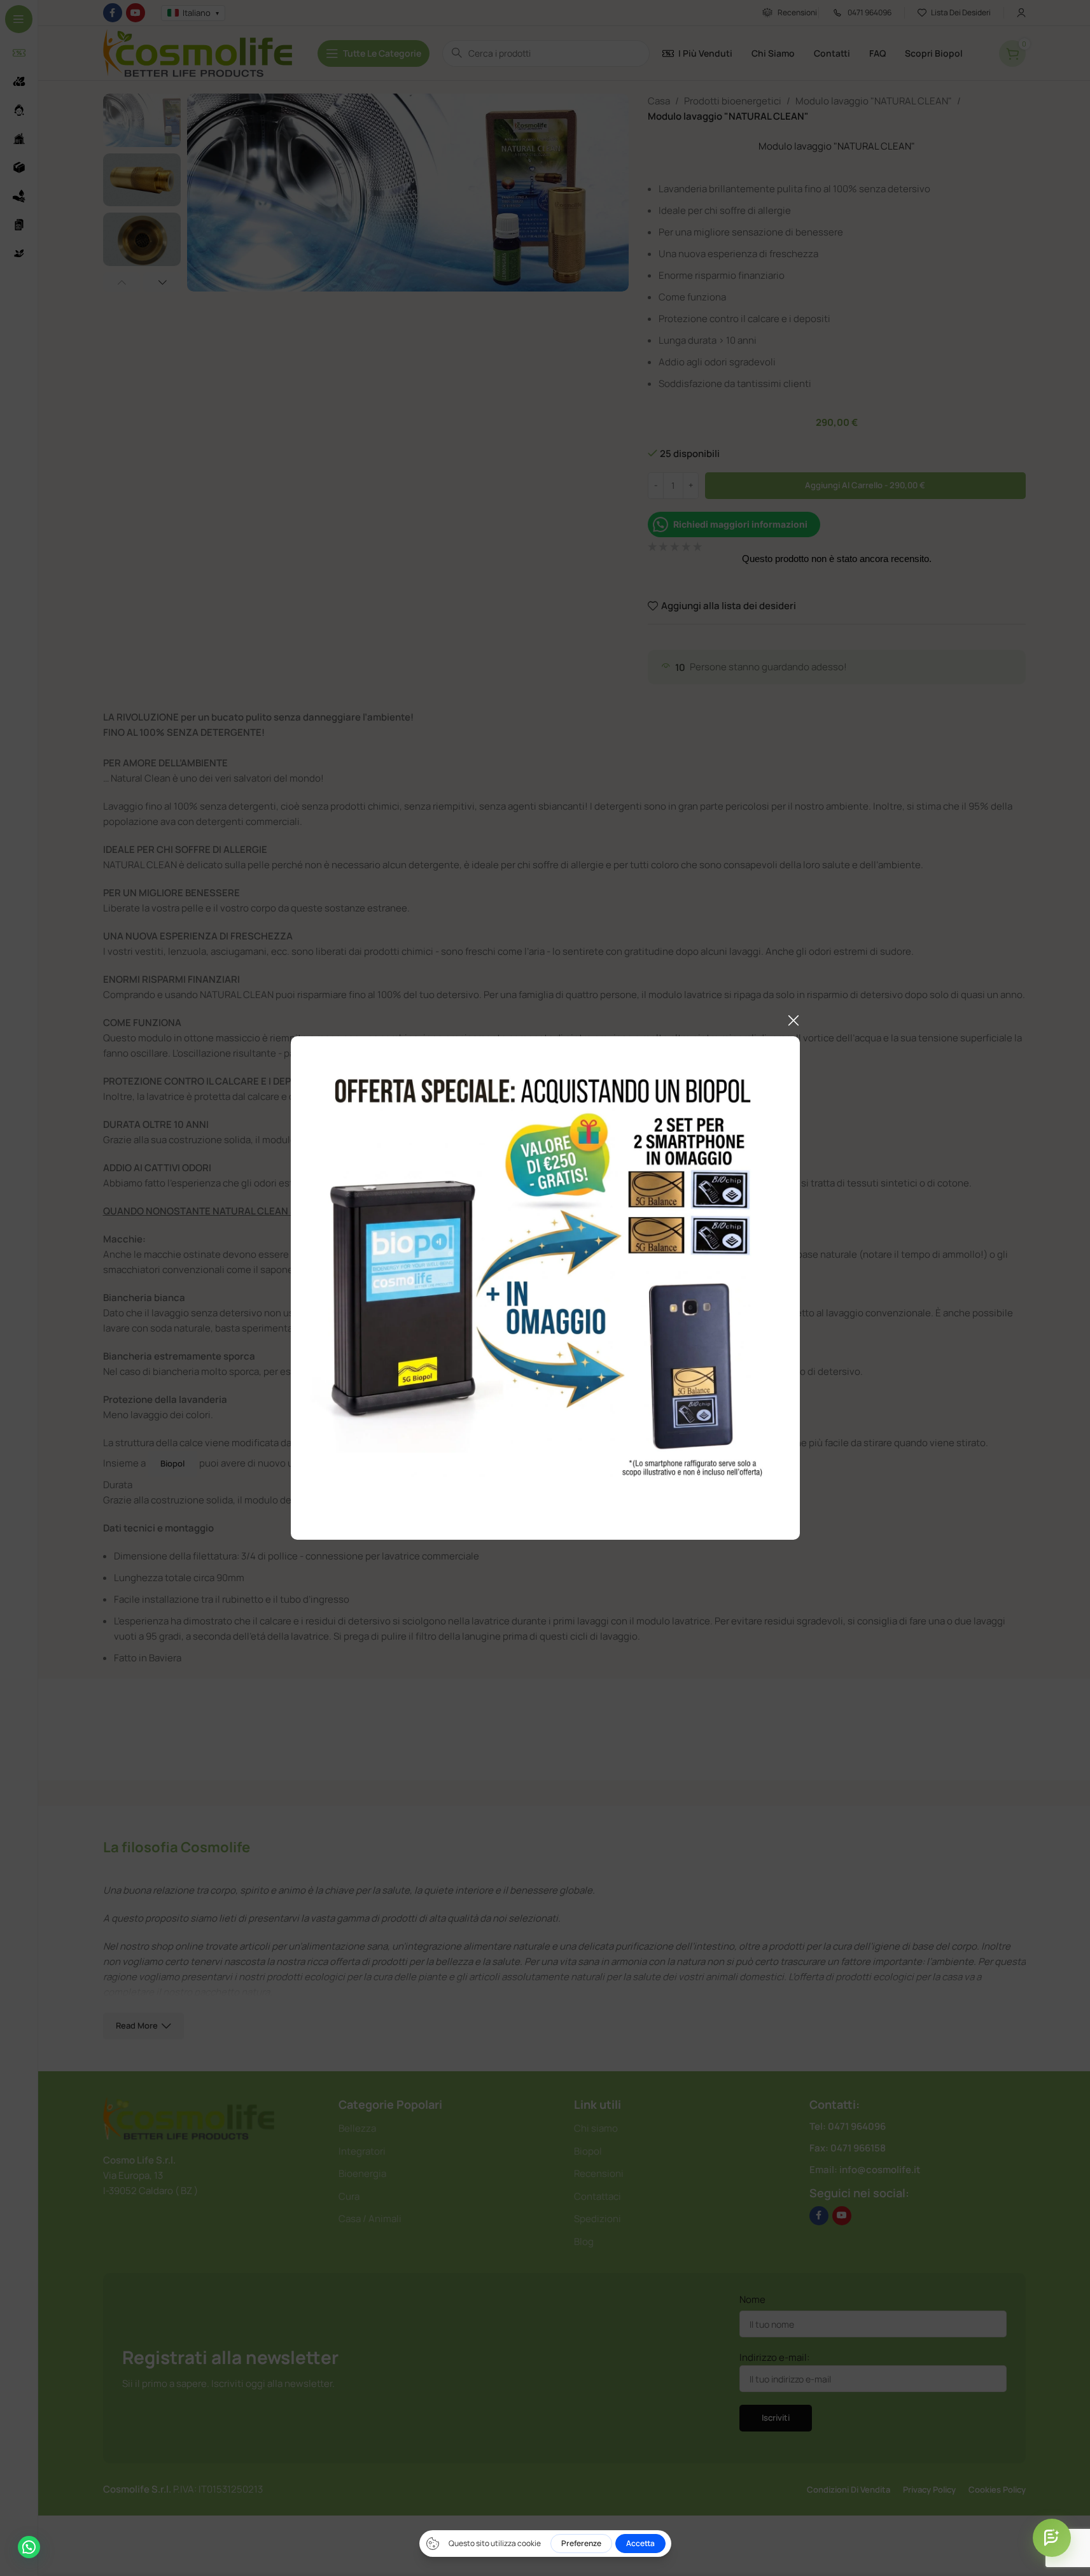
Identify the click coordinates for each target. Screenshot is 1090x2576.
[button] (29, 2547)
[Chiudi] (793, 1020)
